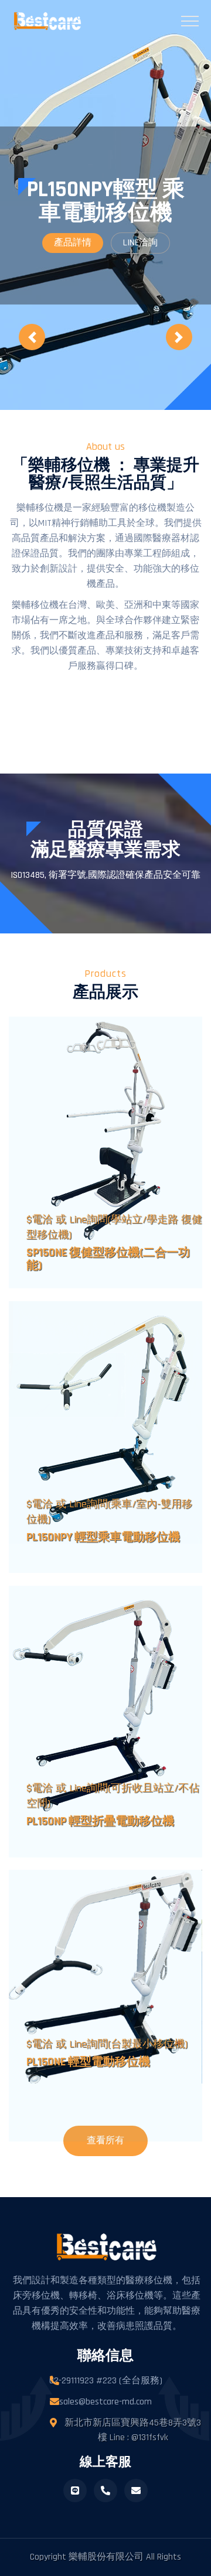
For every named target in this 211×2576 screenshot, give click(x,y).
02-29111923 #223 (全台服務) (106, 2381)
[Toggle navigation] (188, 21)
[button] (32, 337)
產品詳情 (73, 243)
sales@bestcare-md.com (105, 2402)
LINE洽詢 (140, 243)
